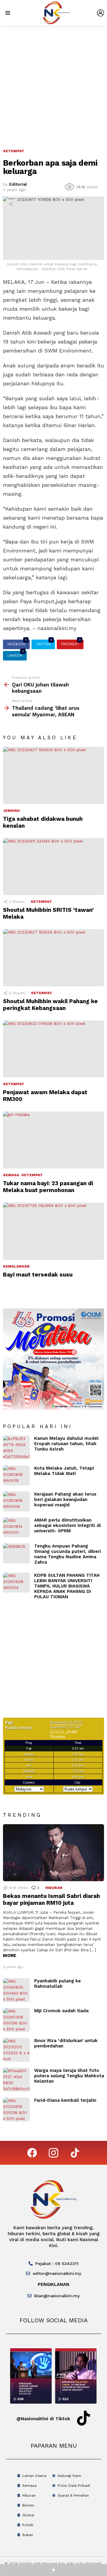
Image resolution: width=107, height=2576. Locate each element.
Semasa (11, 1175)
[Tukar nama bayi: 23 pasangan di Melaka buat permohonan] (53, 1140)
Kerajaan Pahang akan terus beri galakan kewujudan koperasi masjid (65, 1499)
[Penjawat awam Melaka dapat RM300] (53, 1049)
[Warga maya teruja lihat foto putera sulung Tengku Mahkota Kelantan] (16, 2080)
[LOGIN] (100, 13)
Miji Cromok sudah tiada (61, 2011)
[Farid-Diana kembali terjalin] (16, 2110)
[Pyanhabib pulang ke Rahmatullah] (16, 1990)
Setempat (41, 902)
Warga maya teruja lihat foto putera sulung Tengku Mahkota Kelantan (69, 2076)
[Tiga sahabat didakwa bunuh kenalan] (53, 775)
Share (11, 204)
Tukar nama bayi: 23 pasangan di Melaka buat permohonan (48, 1187)
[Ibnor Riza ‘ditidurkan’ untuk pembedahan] (16, 2050)
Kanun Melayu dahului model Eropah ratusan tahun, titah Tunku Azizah (66, 1444)
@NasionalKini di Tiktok (43, 2419)
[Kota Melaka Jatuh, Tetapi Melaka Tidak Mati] (16, 1475)
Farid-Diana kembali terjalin (65, 2100)
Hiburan (54, 1888)
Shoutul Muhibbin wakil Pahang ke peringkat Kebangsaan (50, 1005)
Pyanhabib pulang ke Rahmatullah (58, 1984)
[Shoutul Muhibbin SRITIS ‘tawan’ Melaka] (53, 867)
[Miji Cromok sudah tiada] (16, 2020)
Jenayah (11, 811)
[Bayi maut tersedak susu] (53, 1231)
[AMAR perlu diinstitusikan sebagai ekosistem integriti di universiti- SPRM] (16, 1527)
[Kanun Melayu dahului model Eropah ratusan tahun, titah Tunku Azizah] (16, 1448)
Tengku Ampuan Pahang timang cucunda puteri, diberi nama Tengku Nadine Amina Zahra (67, 1554)
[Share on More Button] (53, 2570)
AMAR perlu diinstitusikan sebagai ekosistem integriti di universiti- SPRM (67, 1525)
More (10, 1956)
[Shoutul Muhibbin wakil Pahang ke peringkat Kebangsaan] (53, 958)
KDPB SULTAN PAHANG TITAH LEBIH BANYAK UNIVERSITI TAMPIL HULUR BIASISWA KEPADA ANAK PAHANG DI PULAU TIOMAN (67, 1586)
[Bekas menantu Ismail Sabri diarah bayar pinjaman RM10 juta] (53, 1853)
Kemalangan (16, 1266)
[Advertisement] (53, 82)
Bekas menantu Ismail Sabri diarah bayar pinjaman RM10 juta (51, 1899)
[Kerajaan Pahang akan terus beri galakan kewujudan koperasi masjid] (16, 1501)
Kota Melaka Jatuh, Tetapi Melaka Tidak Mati (64, 1471)
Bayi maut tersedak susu (38, 1275)
